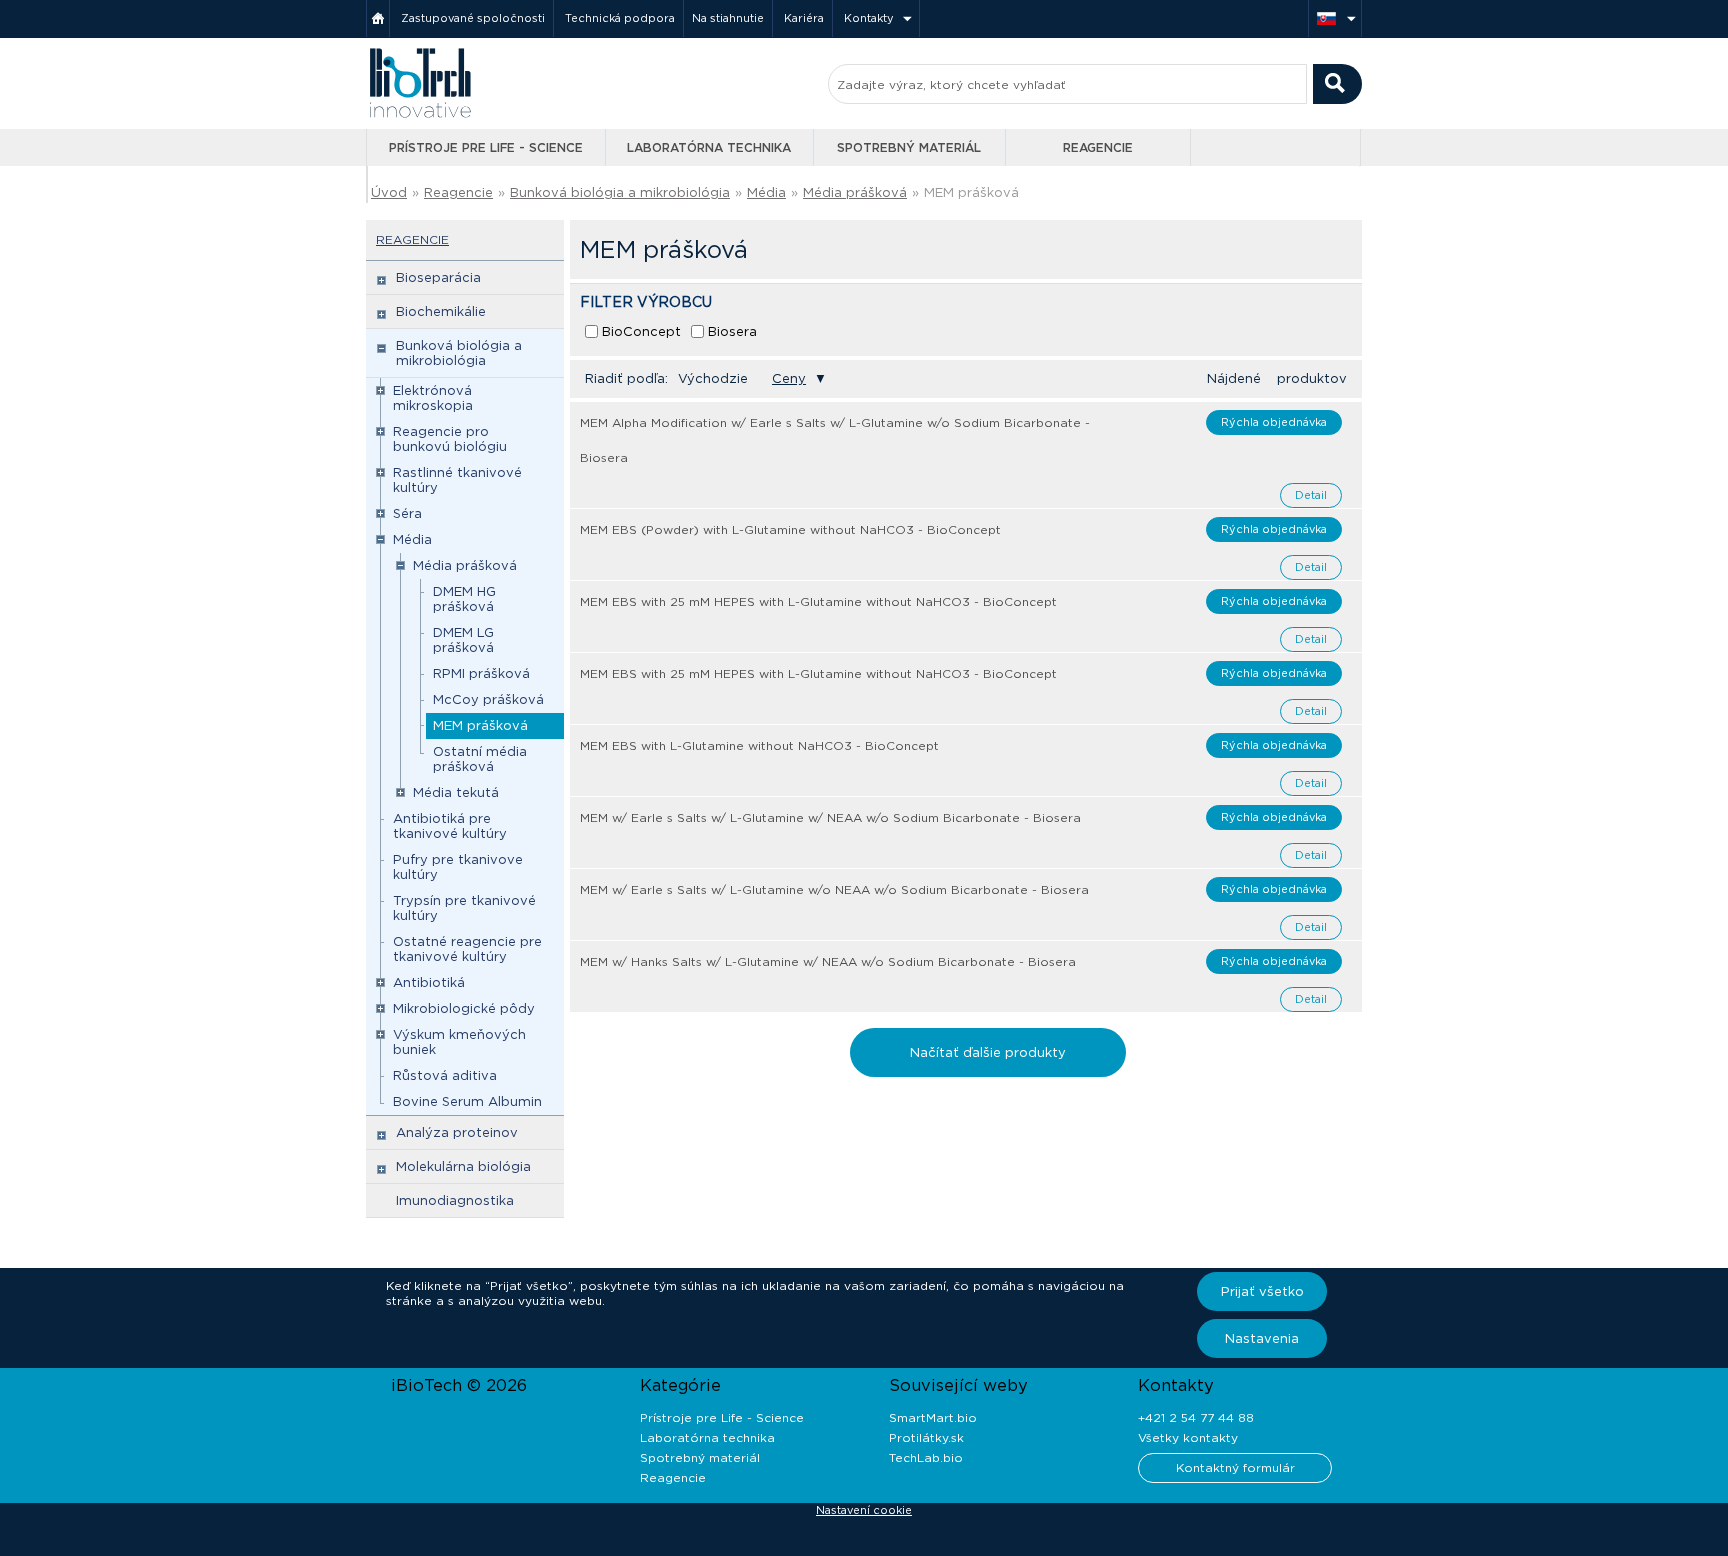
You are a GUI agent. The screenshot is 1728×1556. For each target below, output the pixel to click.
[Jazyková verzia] (1335, 18)
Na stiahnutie (728, 18)
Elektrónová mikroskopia (433, 398)
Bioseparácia (438, 277)
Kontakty (869, 18)
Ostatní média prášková (480, 759)
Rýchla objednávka (1274, 422)
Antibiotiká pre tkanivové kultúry (450, 826)
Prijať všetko (1262, 1291)
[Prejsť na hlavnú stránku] (420, 115)
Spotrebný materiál (909, 147)
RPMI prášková (481, 673)
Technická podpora (620, 18)
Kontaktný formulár (1235, 1467)
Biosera (732, 331)
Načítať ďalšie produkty (988, 1052)
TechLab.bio (926, 1457)
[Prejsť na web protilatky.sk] (1277, 148)
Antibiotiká (429, 982)
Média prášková (855, 192)
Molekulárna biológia (463, 1166)
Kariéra (804, 18)
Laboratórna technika (709, 147)
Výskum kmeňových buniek (459, 1042)
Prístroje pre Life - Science (486, 147)
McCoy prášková (488, 699)
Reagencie (1098, 147)
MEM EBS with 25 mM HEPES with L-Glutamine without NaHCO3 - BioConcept (818, 601)
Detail (1311, 495)
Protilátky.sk (926, 1437)
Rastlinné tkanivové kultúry (457, 480)
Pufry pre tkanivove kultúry (458, 867)
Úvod (389, 192)
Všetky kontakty (1188, 1437)
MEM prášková (480, 725)
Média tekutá (456, 792)
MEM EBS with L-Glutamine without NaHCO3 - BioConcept (759, 745)
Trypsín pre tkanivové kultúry (464, 908)
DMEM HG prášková (464, 599)
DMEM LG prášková (463, 640)
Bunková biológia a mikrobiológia (620, 192)
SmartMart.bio (933, 1417)
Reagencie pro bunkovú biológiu (450, 439)
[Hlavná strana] (378, 18)
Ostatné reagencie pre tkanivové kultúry (467, 949)
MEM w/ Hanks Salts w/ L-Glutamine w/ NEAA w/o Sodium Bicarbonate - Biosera (828, 961)
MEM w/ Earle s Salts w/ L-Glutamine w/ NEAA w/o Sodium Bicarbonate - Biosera (830, 817)
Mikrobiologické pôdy (464, 1008)
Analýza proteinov (457, 1132)
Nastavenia (1262, 1338)
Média (766, 192)
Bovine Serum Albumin (467, 1101)
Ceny (789, 378)
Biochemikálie (441, 311)
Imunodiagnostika (455, 1200)
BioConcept (641, 331)
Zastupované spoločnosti (473, 18)
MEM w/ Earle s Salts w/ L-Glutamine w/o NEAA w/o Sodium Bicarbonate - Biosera (834, 889)
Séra (407, 513)
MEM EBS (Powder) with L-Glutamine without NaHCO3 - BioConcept (790, 529)
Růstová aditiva (445, 1075)
